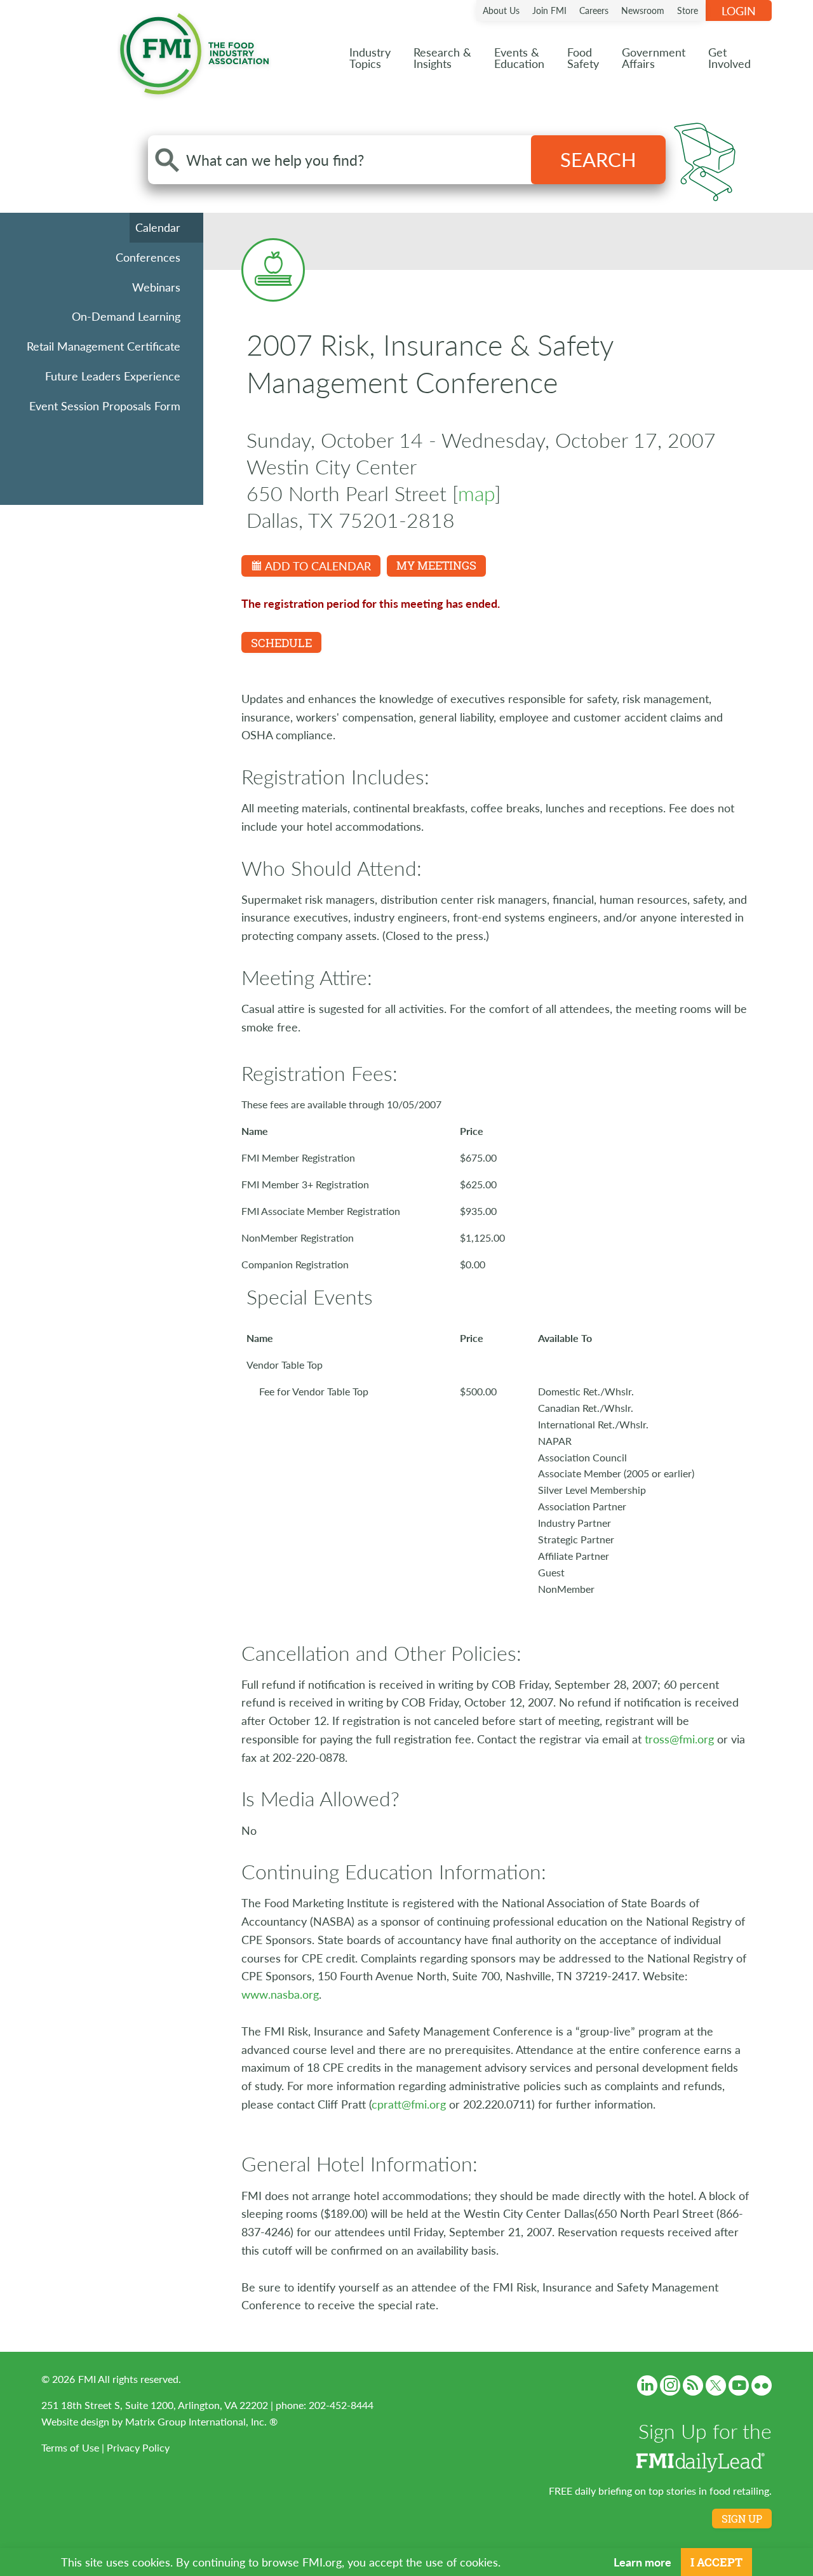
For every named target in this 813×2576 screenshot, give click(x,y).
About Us (501, 10)
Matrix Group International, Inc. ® (201, 2421)
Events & (519, 57)
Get (729, 57)
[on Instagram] (670, 2385)
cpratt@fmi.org (409, 2104)
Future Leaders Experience (113, 376)
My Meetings (436, 565)
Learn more (642, 2562)
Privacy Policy (138, 2447)
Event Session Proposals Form (105, 406)
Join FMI (549, 10)
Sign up (742, 2519)
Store (688, 10)
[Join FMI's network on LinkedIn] (647, 2385)
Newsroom (643, 10)
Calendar (158, 227)
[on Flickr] (762, 2385)
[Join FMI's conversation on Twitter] (716, 2385)
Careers (594, 10)
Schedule (281, 643)
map (476, 493)
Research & (442, 57)
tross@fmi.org (679, 1739)
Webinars (156, 287)
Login (739, 10)
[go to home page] (194, 51)
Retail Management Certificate (104, 346)
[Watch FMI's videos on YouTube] (739, 2385)
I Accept (716, 2562)
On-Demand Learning (126, 316)
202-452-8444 (341, 2405)
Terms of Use (70, 2447)
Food (583, 57)
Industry (370, 57)
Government (654, 57)
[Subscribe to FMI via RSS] (693, 2385)
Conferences (148, 257)
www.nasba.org (280, 1994)
